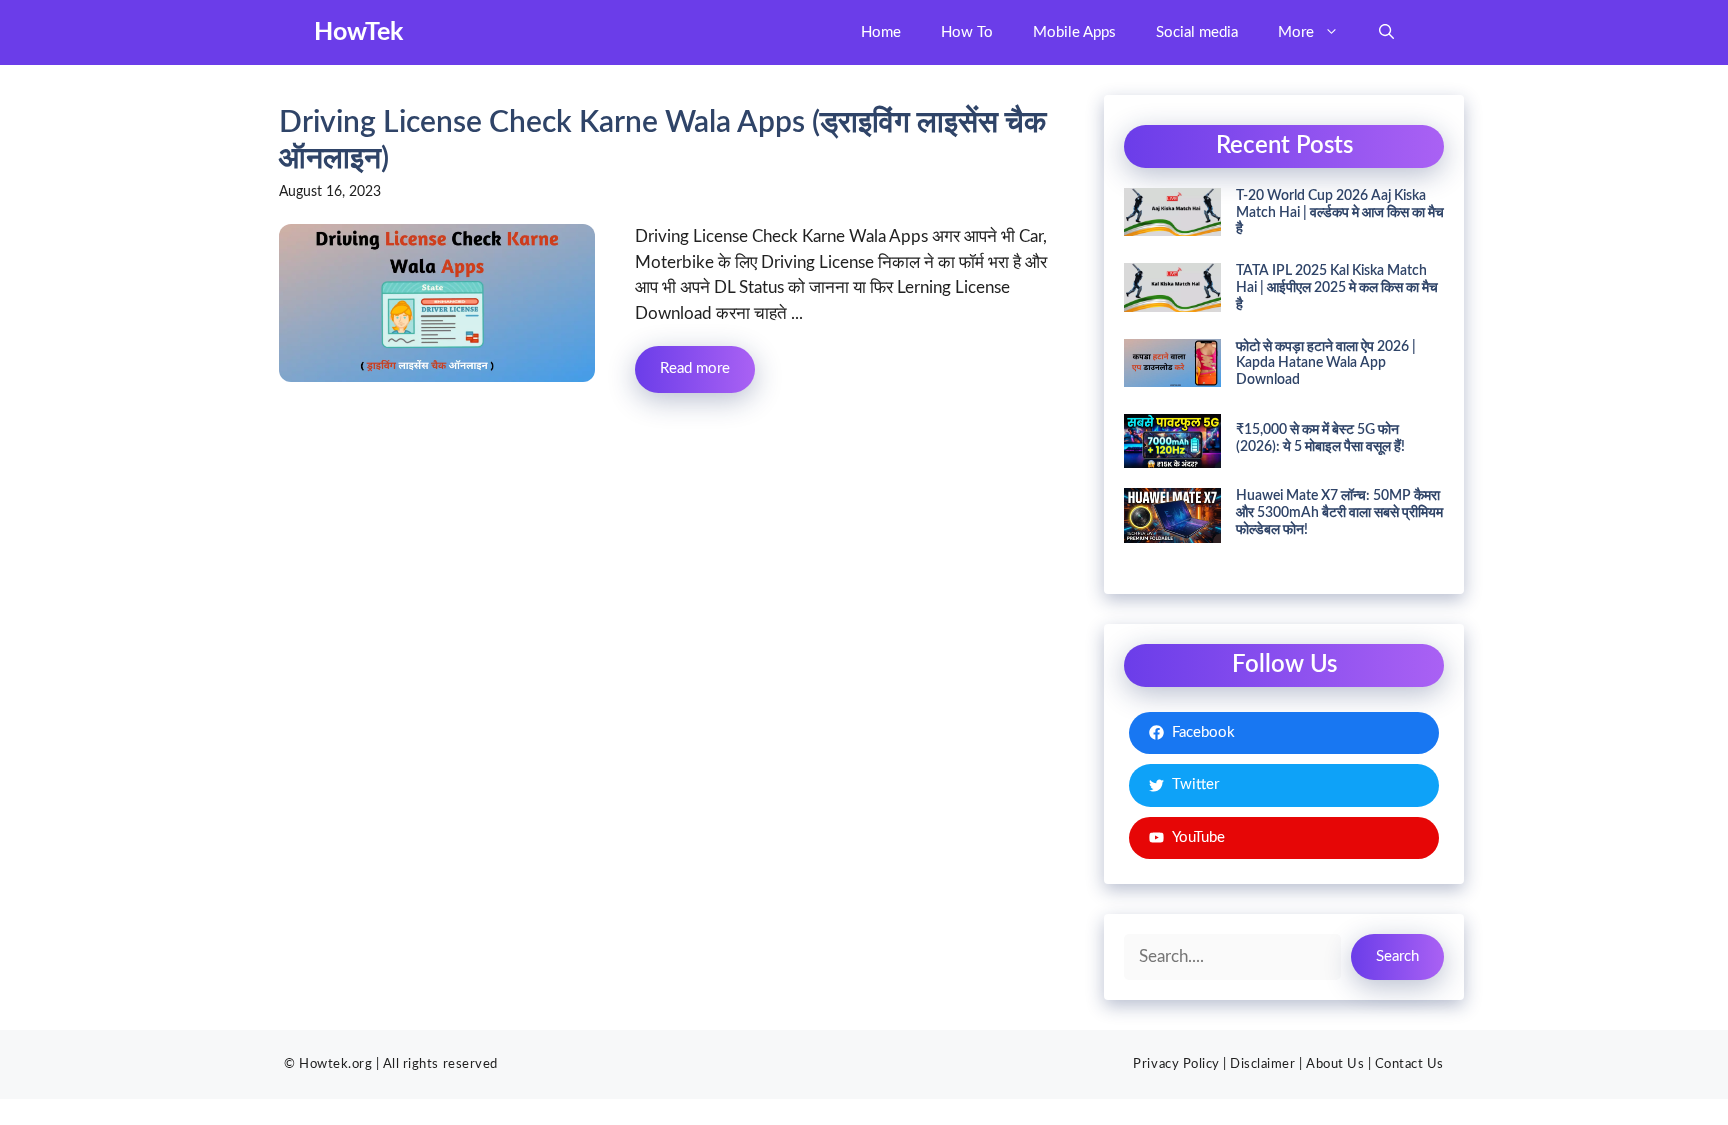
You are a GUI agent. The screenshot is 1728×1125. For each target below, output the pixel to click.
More (1296, 32)
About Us (1335, 1064)
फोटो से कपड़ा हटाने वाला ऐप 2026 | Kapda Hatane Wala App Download (1326, 364)
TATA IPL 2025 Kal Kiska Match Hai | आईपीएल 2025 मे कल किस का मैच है (1337, 288)
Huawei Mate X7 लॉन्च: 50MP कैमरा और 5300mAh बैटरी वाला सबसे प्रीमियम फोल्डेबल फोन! (1339, 513)
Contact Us (1409, 1064)
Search (1397, 956)
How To (967, 32)
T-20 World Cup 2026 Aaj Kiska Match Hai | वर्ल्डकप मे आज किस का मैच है (1340, 213)
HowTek (358, 32)
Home (881, 32)
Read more (695, 368)
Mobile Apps (1074, 32)
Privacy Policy (1176, 1064)
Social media (1197, 32)
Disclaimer (1262, 1064)
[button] (1386, 32)
